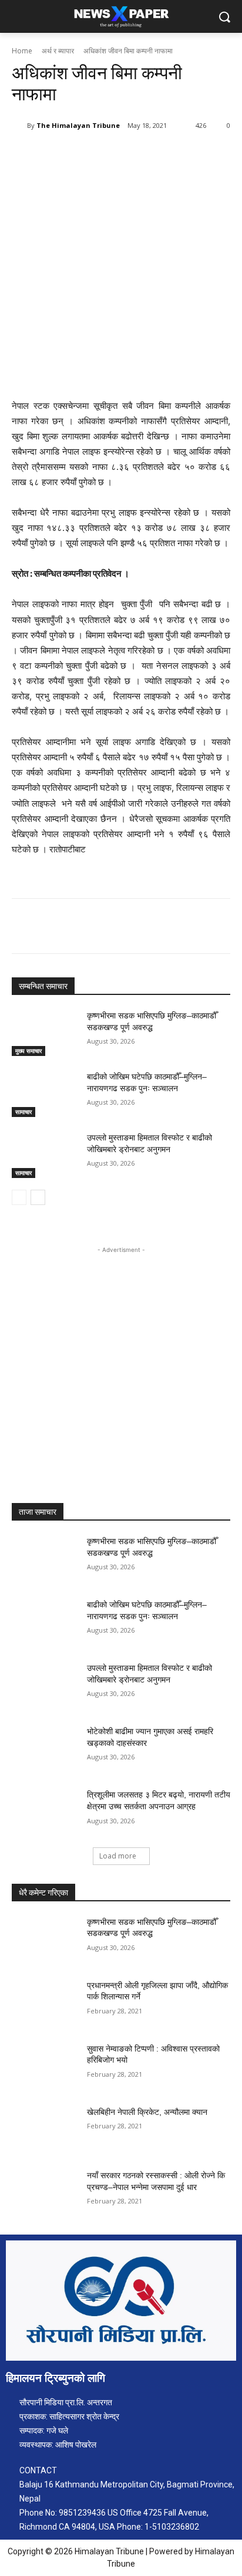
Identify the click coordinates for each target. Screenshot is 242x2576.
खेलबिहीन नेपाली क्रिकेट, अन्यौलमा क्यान (147, 2112)
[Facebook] (60, 155)
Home (22, 51)
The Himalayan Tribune (78, 125)
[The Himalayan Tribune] (19, 126)
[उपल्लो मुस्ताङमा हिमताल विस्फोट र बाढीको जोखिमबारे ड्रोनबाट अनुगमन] (45, 1155)
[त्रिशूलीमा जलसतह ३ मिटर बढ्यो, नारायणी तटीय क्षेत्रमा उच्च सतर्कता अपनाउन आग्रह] (45, 1812)
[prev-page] (19, 1197)
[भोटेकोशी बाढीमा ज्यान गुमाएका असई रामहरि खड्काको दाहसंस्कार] (45, 1749)
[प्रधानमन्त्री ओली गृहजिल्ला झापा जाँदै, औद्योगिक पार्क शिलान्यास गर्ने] (45, 2003)
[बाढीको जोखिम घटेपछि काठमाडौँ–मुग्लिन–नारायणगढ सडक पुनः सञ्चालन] (45, 1094)
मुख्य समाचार (28, 1051)
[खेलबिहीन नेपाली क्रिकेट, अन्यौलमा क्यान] (45, 2130)
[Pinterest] (115, 155)
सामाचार (23, 1112)
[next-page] (38, 1197)
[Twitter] (88, 155)
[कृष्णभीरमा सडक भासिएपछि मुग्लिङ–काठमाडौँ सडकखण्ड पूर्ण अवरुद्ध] (45, 1033)
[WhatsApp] (142, 155)
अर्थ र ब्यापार (58, 51)
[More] (169, 155)
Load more (118, 1856)
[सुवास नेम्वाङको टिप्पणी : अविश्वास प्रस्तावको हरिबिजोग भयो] (45, 2066)
